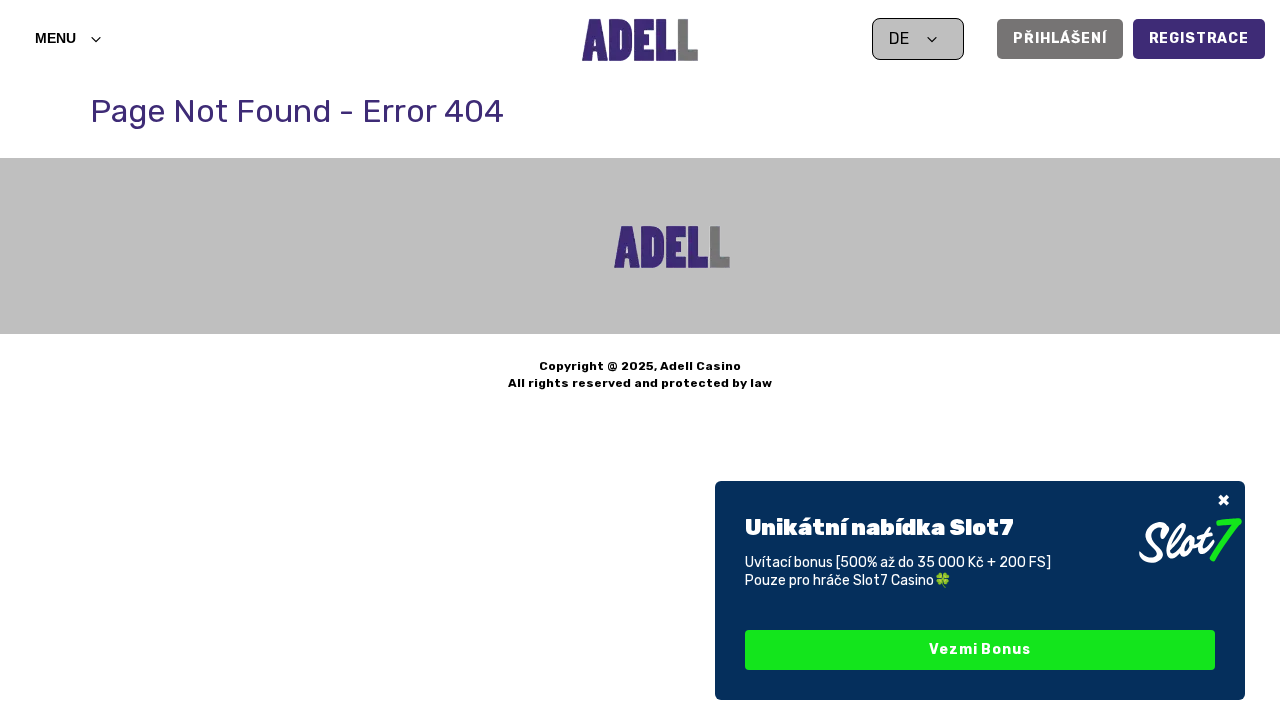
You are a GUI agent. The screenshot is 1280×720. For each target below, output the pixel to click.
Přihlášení (1059, 38)
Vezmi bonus (979, 649)
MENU (55, 38)
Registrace (1199, 38)
